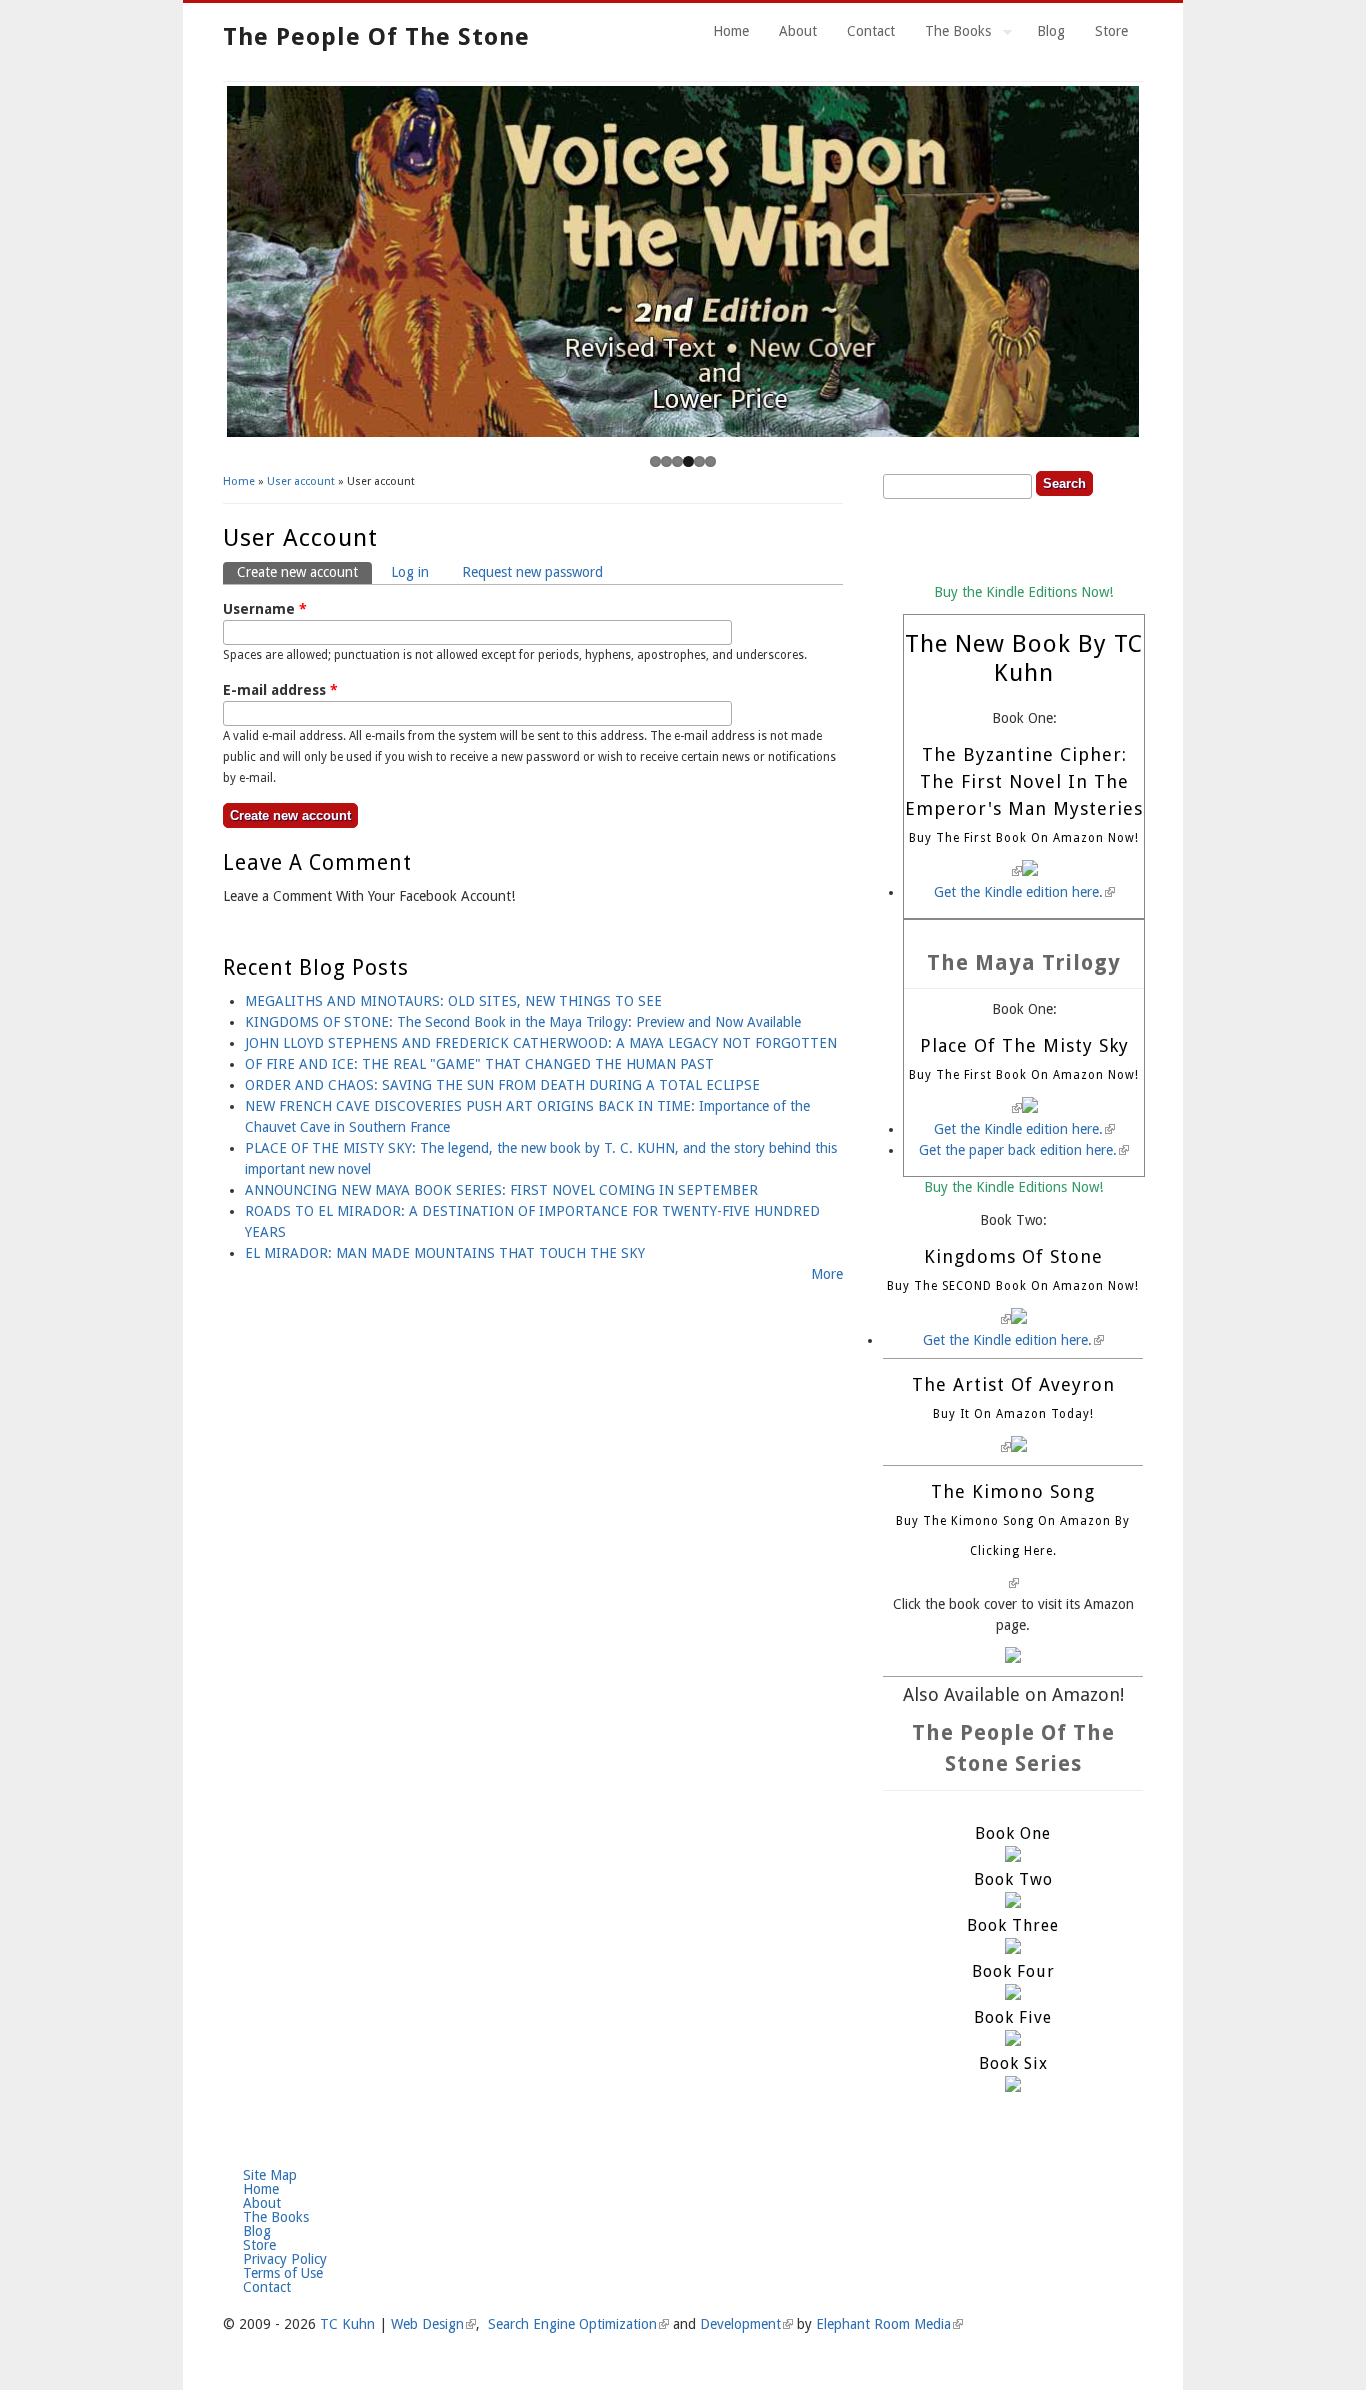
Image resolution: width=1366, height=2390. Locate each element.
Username (265, 609)
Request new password (532, 572)
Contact (871, 31)
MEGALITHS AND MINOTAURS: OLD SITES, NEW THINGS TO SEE (453, 1001)
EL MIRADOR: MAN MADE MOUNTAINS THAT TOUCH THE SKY (445, 1253)
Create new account (304, 572)
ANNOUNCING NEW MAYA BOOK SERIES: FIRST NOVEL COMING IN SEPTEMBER (501, 1190)
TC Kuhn (347, 2324)
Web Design (433, 2324)
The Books (950, 34)
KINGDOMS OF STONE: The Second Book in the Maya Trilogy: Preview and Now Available (523, 1022)
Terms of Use (283, 2273)
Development (746, 2324)
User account (301, 481)
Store (1111, 31)
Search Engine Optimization (578, 2324)
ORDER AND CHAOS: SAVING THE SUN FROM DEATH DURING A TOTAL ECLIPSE (502, 1085)
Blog (1051, 31)
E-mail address (280, 690)
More (827, 1274)
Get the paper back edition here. (1024, 1150)
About (798, 31)
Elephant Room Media (889, 2324)
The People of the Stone (376, 37)
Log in (410, 572)
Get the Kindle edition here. (1024, 892)
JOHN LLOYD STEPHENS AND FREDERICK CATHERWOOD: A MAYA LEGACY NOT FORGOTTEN (541, 1043)
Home (731, 31)
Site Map (270, 2175)
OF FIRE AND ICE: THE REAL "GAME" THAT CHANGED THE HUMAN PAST (479, 1064)
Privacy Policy (285, 2259)
